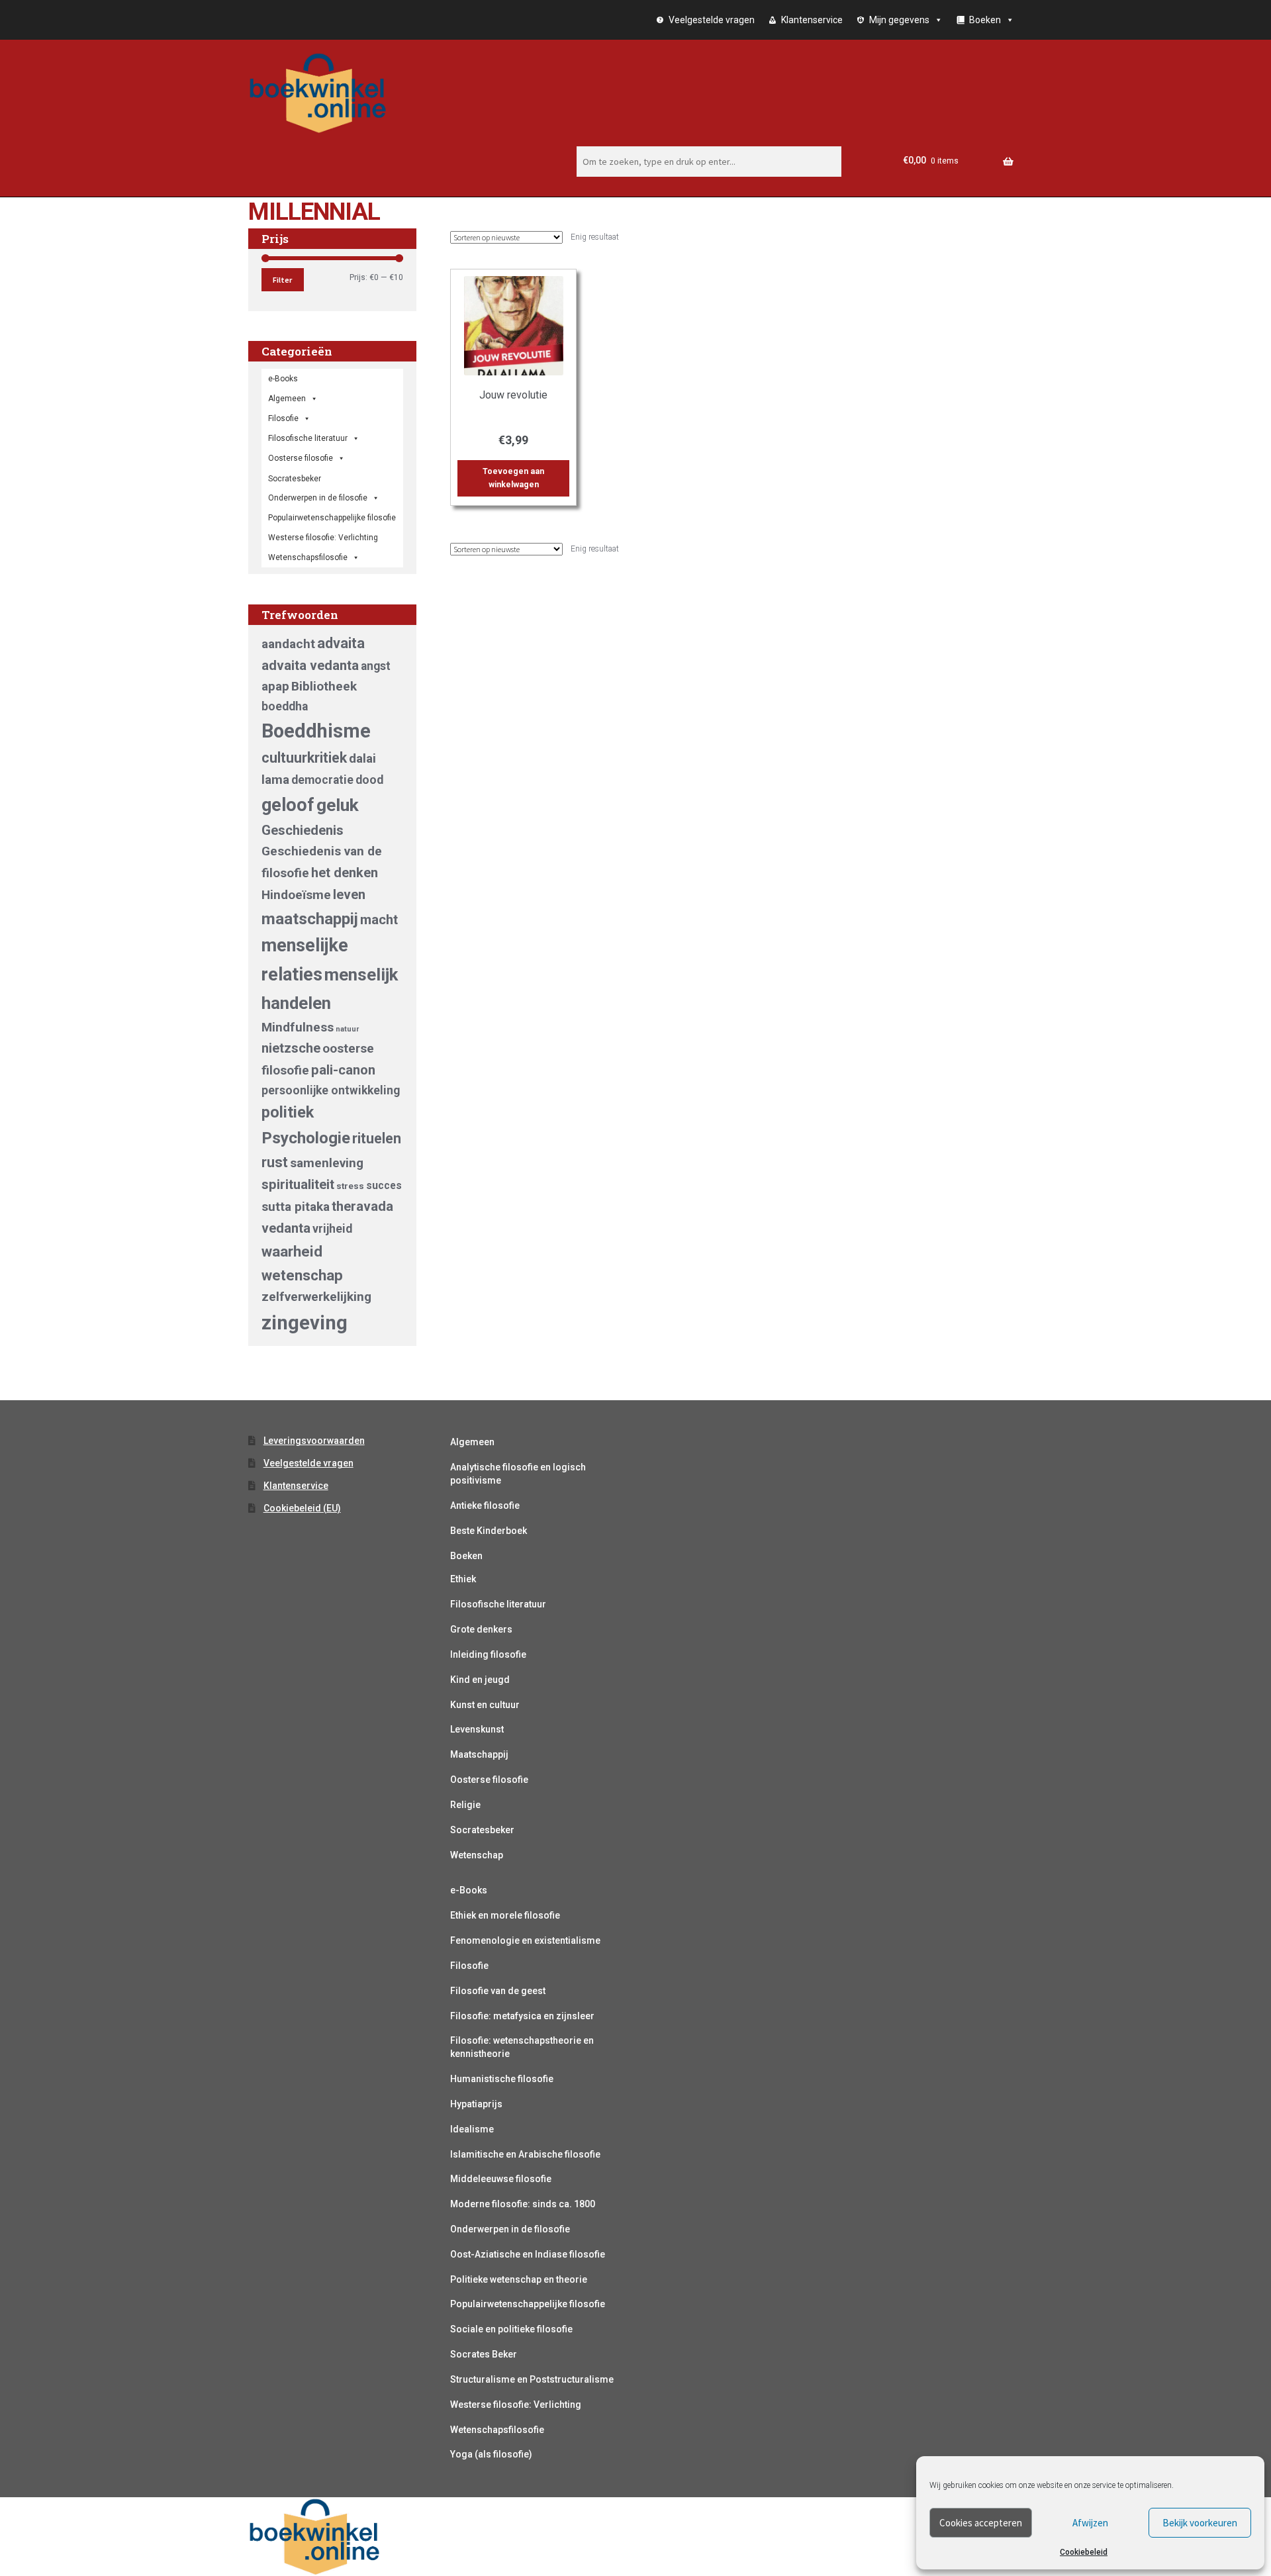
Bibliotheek (324, 686)
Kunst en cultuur (485, 1705)
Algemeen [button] (287, 399)
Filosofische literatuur (308, 438)
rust (275, 1162)
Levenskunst (477, 1729)
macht (379, 920)
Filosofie (283, 418)
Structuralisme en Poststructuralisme (532, 2379)
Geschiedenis (303, 830)
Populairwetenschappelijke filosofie (332, 518)
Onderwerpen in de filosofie (318, 498)
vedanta (286, 1228)
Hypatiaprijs (476, 2104)
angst (376, 666)
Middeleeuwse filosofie (501, 2179)
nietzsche (291, 1048)
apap (275, 686)
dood (369, 780)
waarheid (292, 1251)
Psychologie (306, 1138)
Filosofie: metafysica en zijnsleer (522, 2016)
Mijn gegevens (899, 20)
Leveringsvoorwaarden (314, 1441)
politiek (288, 1112)
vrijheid (332, 1229)
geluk (338, 805)
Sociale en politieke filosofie (511, 2329)
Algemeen (472, 1442)
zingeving (305, 1323)
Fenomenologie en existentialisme (525, 1940)
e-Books (283, 379)
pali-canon (343, 1070)
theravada (362, 1206)
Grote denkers (481, 1629)
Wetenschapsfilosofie (308, 557)
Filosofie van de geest (498, 1991)
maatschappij (310, 919)
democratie (322, 780)
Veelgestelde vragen (712, 20)
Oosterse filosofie (301, 458)
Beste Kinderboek (489, 1531)
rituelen (377, 1138)
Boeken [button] (985, 20)
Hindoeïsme (296, 895)
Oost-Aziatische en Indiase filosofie (528, 2254)
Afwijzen (1090, 2523)
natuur (347, 1029)
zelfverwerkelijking (316, 1297)
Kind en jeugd (480, 1680)
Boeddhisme (316, 731)
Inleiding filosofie (488, 1654)
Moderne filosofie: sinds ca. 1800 (523, 2204)
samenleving (327, 1163)
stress (350, 1186)
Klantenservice (812, 20)
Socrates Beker (484, 2354)
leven (349, 894)
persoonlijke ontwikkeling (331, 1090)
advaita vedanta (310, 665)
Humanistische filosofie (502, 2079)
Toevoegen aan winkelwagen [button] (513, 478)
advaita (341, 643)
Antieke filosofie (485, 1505)
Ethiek (463, 1579)
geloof (288, 805)
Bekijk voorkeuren (1200, 2523)
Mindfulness (298, 1027)
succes (384, 1185)
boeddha (285, 706)
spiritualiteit (298, 1184)
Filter (282, 280)
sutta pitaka (296, 1207)
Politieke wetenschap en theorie (519, 2279)
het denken (345, 873)
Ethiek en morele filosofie (505, 1915)
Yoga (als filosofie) (491, 2454)
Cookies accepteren (981, 2523)
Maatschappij (479, 1754)
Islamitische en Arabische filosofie (525, 2154)
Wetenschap (477, 1855)
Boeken (466, 1556)
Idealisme (472, 2129)
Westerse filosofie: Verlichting (323, 538)
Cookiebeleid (1084, 2552)
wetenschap (302, 1275)
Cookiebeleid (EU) (302, 1508)
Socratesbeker (482, 1830)
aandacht (288, 644)
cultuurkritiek (304, 758)
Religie (465, 1805)
